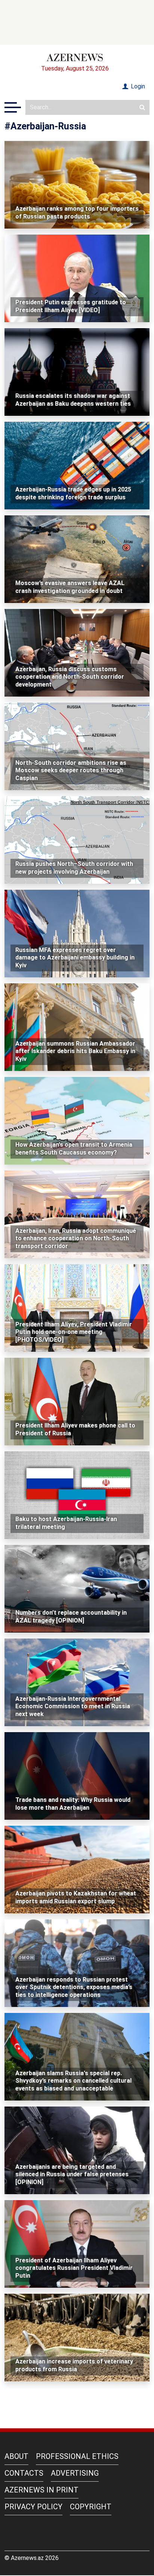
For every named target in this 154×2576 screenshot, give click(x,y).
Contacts (24, 2473)
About (16, 2456)
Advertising (75, 2473)
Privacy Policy (33, 2507)
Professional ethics (77, 2456)
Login (137, 86)
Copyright (91, 2507)
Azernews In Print (41, 2490)
